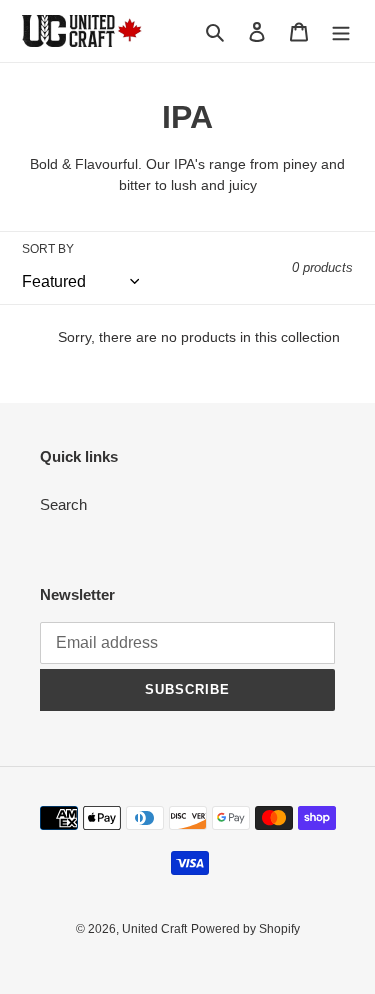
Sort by (48, 249)
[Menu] (341, 31)
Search (63, 504)
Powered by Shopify (245, 929)
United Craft (154, 929)
